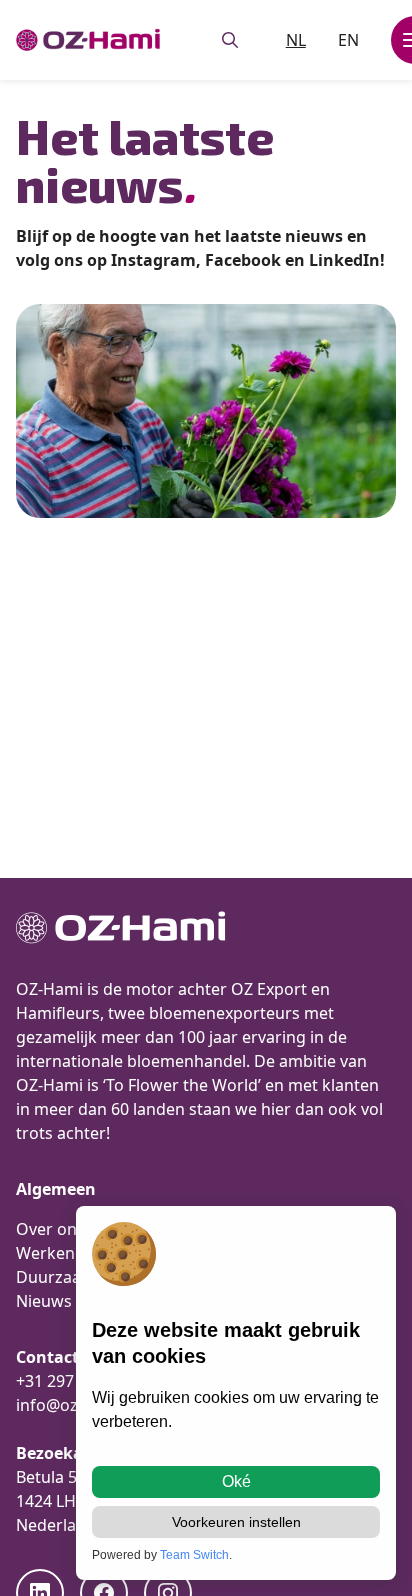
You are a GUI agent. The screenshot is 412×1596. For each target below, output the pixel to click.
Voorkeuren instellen (236, 1522)
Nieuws (44, 1301)
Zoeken (230, 40)
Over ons (50, 1229)
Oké (236, 1481)
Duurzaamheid (72, 1277)
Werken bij (56, 1253)
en (348, 40)
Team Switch (194, 1555)
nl (296, 40)
